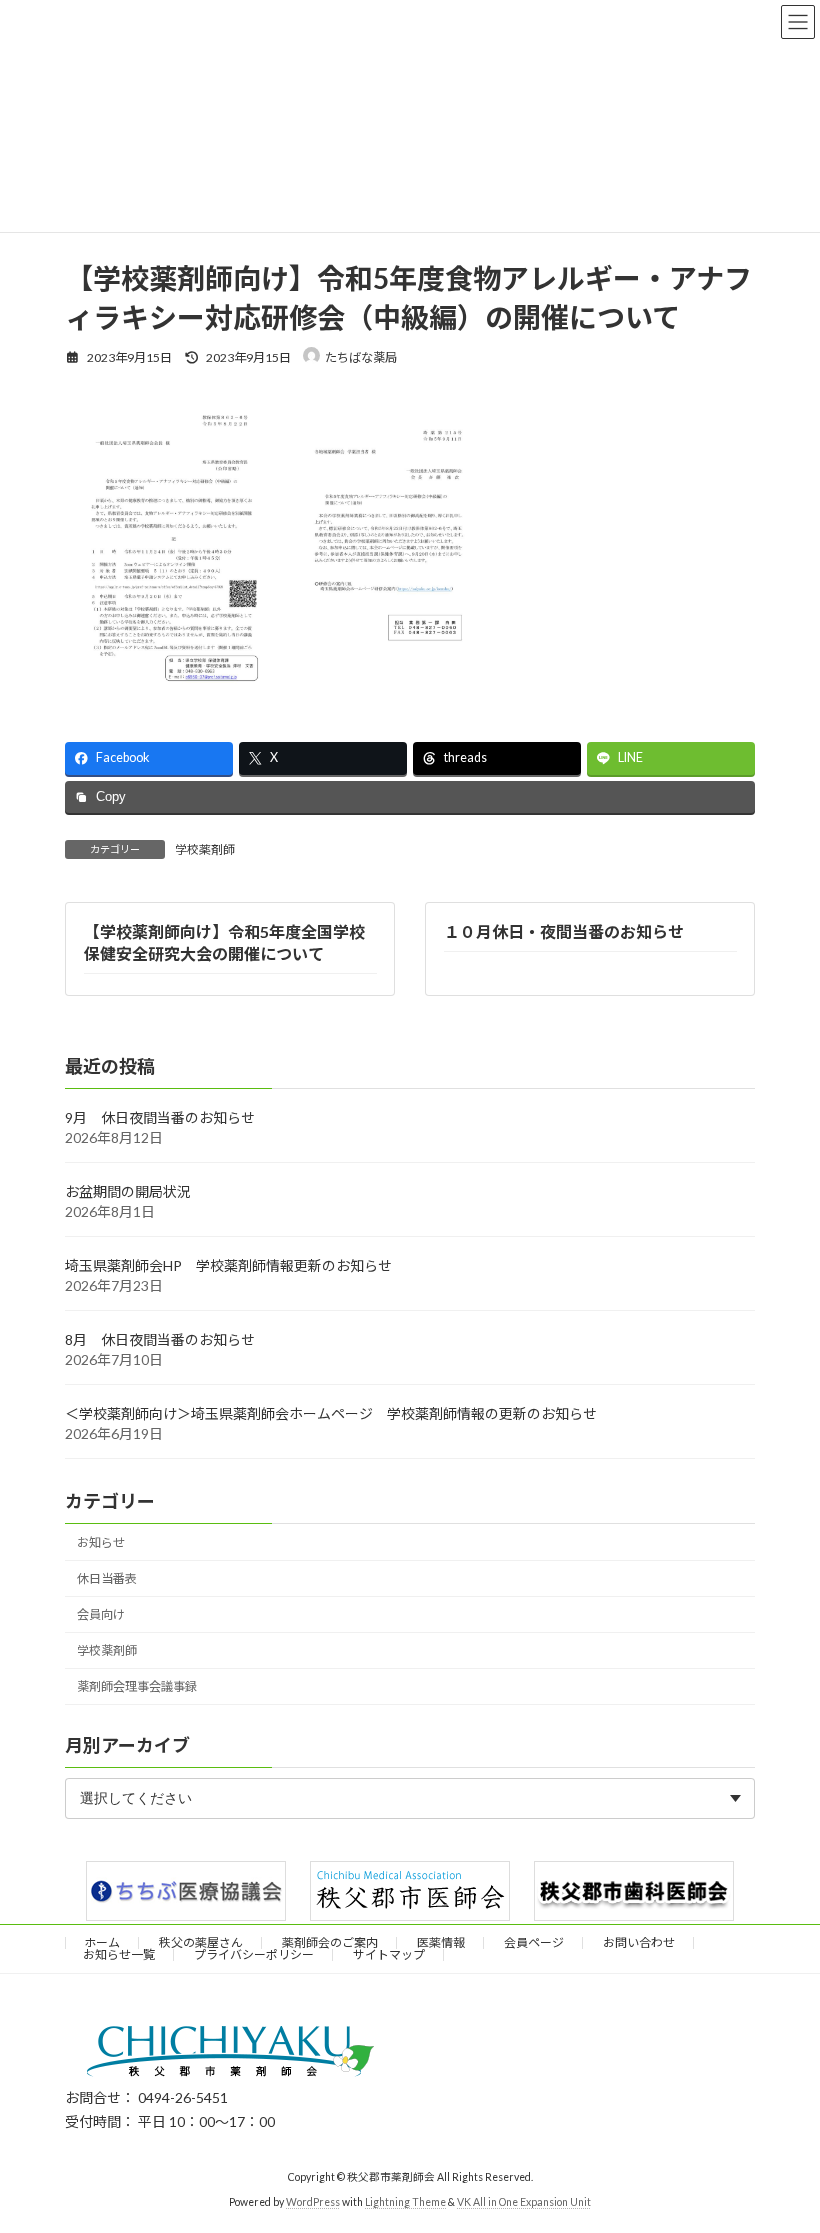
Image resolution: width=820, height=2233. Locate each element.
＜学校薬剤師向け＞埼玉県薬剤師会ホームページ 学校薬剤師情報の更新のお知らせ (331, 1414)
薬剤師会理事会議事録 (137, 1687)
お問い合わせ (639, 1942)
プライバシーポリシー (254, 1954)
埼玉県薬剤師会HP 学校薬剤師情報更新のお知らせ (228, 1266)
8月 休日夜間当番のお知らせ (160, 1340)
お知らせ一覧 (119, 1954)
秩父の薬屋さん (201, 1942)
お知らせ (101, 1542)
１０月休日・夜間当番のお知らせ (564, 931)
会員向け (101, 1615)
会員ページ (534, 1942)
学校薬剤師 (205, 849)
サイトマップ (389, 1954)
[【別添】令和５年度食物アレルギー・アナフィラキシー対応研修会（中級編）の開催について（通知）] (171, 687)
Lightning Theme (405, 2202)
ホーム (102, 1942)
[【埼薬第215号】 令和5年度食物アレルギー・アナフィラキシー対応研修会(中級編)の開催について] (386, 687)
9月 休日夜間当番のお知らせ (160, 1118)
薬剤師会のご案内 (330, 1942)
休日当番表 (107, 1579)
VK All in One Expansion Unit (524, 2202)
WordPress (313, 2202)
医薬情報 (441, 1942)
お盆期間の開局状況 (128, 1192)
